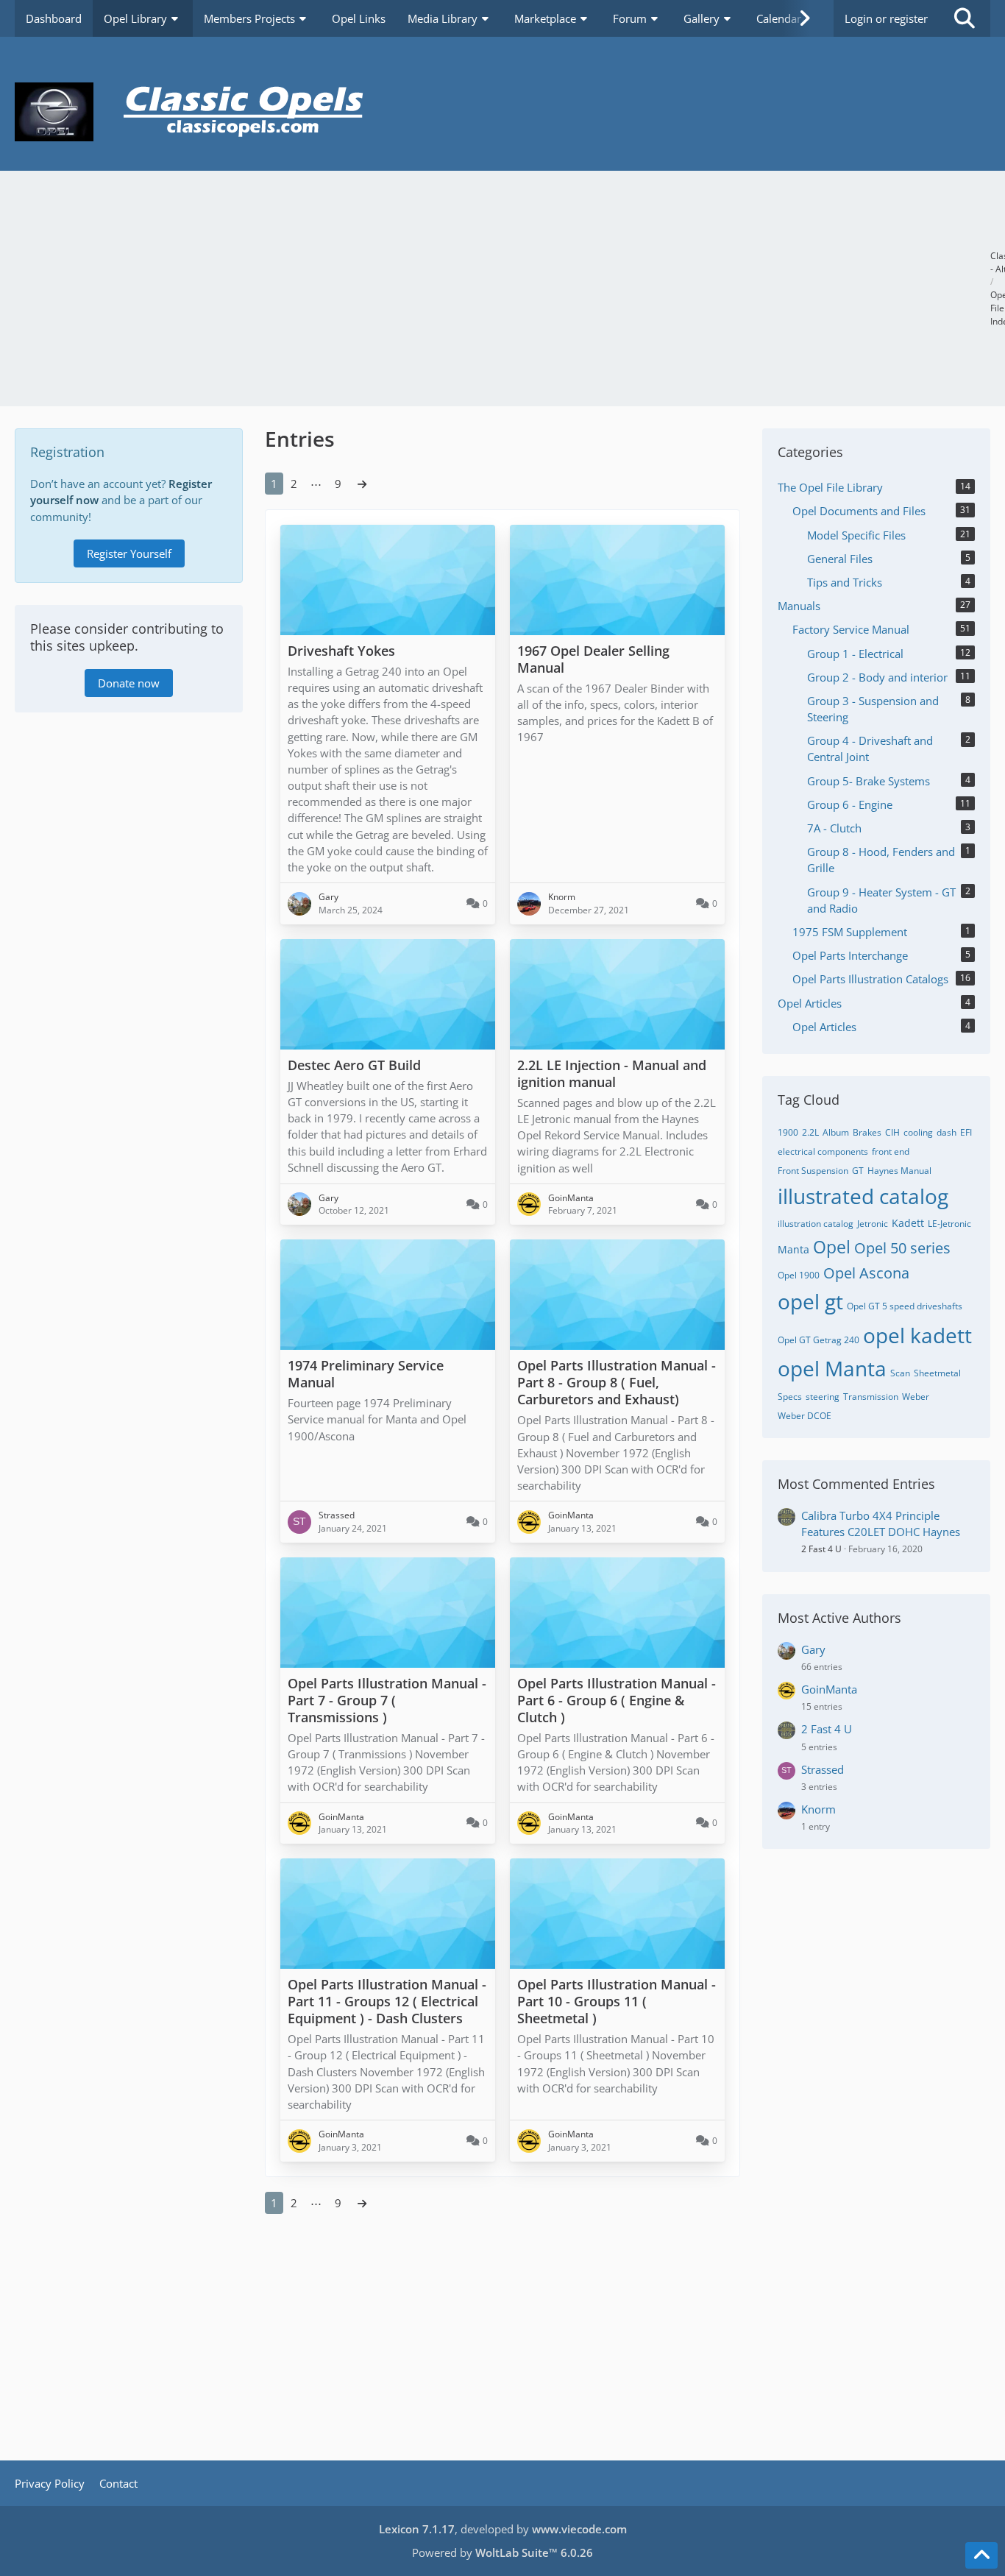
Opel (832, 1247)
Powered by (502, 2552)
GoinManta (829, 1689)
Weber (916, 1397)
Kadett (908, 1223)
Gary (813, 1649)
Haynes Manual (899, 1171)
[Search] (965, 18)
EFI (966, 1132)
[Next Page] (362, 484)
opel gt (810, 1301)
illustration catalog (816, 1224)
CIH (892, 1132)
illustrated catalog (863, 1196)
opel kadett (917, 1335)
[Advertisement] (502, 289)
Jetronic (873, 1224)
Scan (900, 1373)
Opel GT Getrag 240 (818, 1340)
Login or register (886, 18)
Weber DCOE (805, 1416)
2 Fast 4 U (821, 1549)
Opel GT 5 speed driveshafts (905, 1306)
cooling (918, 1132)
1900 (788, 1132)
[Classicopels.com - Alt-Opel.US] (502, 112)
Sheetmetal (937, 1373)
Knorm (818, 1809)
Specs (790, 1397)
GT (858, 1171)
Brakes (867, 1132)
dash (947, 1132)
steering (823, 1397)
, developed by (503, 2529)
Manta (793, 1249)
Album (836, 1132)
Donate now (129, 683)
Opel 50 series (902, 1248)
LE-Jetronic (949, 1224)
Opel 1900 (799, 1275)
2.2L (810, 1132)
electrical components (823, 1151)
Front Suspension (813, 1171)
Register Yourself (129, 553)
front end (891, 1151)
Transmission (871, 1397)
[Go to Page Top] (981, 2555)
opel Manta (832, 1368)
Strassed (823, 1769)
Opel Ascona (866, 1273)
